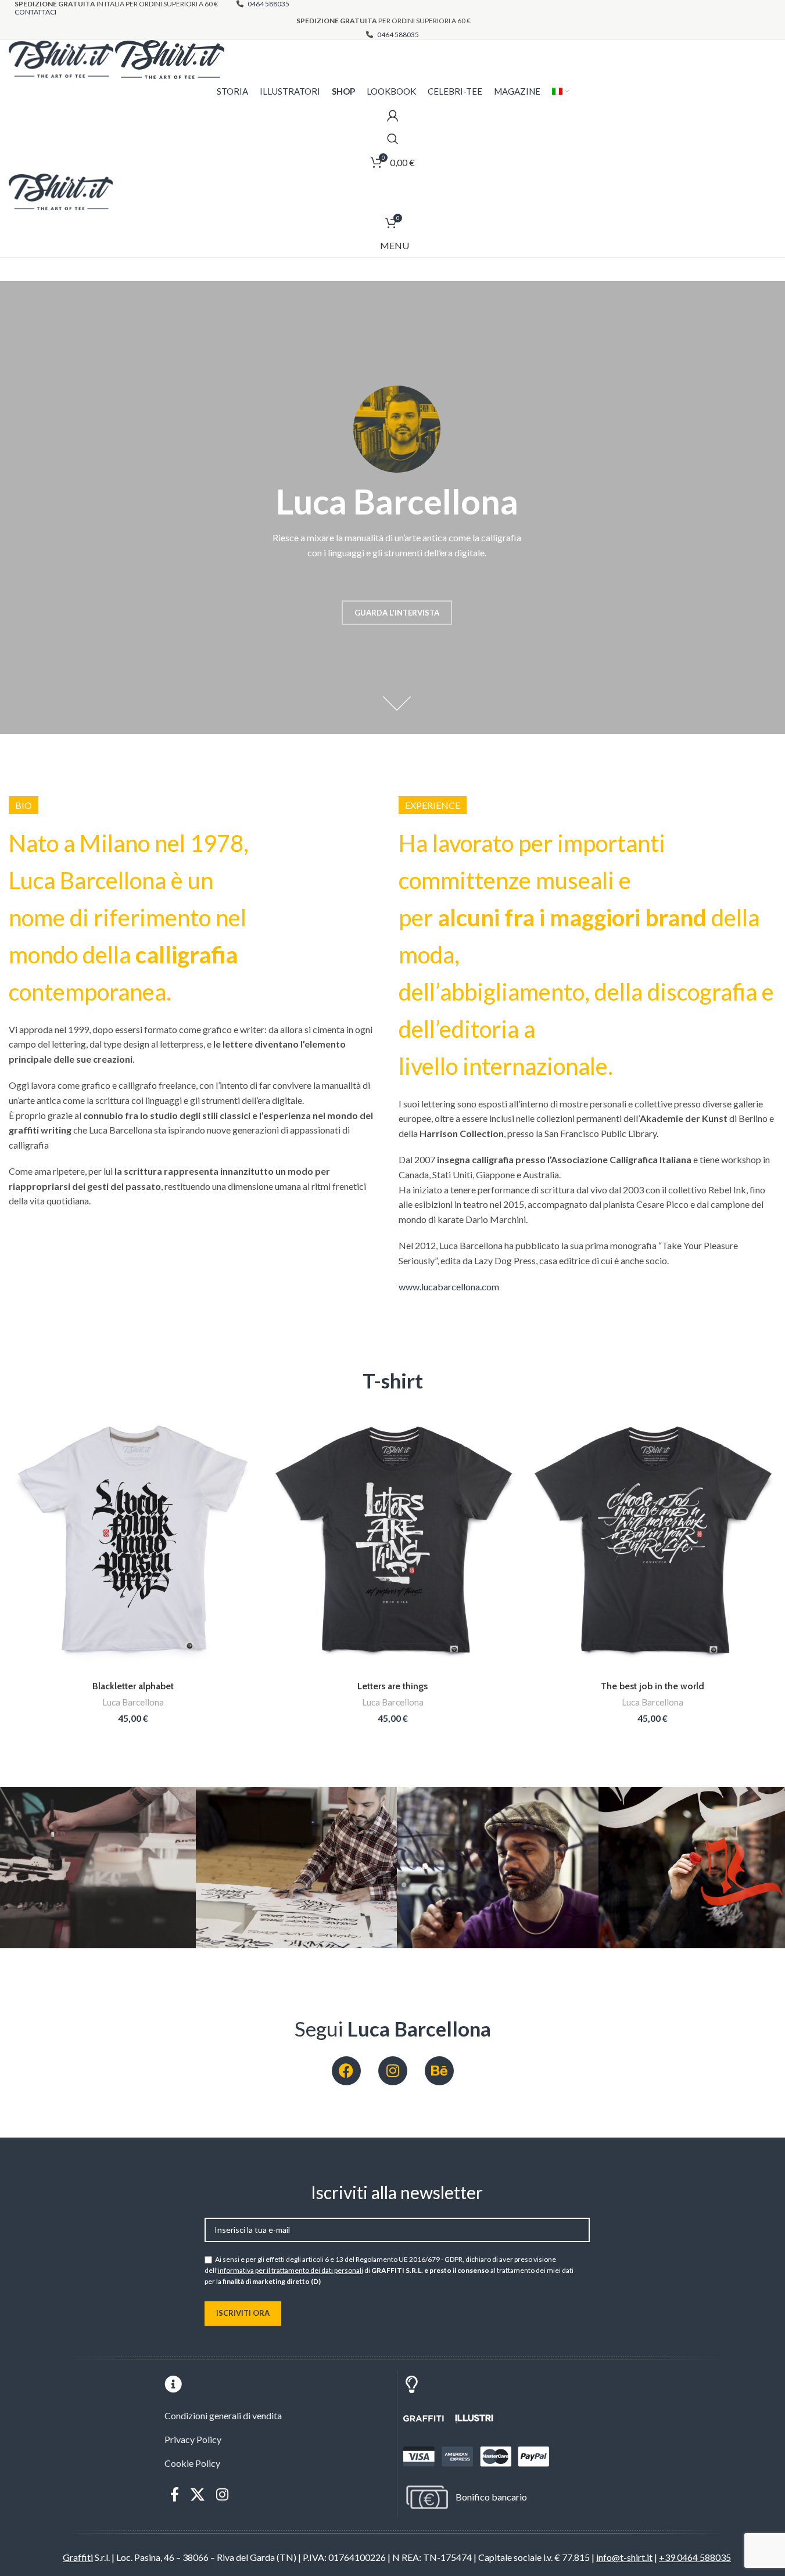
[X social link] (198, 2495)
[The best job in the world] (652, 1541)
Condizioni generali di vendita (223, 2415)
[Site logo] (62, 58)
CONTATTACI (35, 12)
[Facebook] (346, 2071)
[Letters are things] (392, 1541)
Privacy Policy (193, 2439)
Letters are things (392, 1686)
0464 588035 (397, 35)
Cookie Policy (192, 2463)
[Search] (392, 139)
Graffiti (78, 2557)
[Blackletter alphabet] (133, 1541)
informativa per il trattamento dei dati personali (291, 2270)
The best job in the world (653, 1686)
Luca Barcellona (133, 1702)
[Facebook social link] (175, 2495)
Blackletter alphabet (133, 1686)
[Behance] (439, 2071)
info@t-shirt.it (624, 2557)
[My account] (392, 116)
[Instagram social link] (222, 2495)
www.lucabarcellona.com (449, 1287)
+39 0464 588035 (695, 2557)
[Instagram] (393, 2071)
